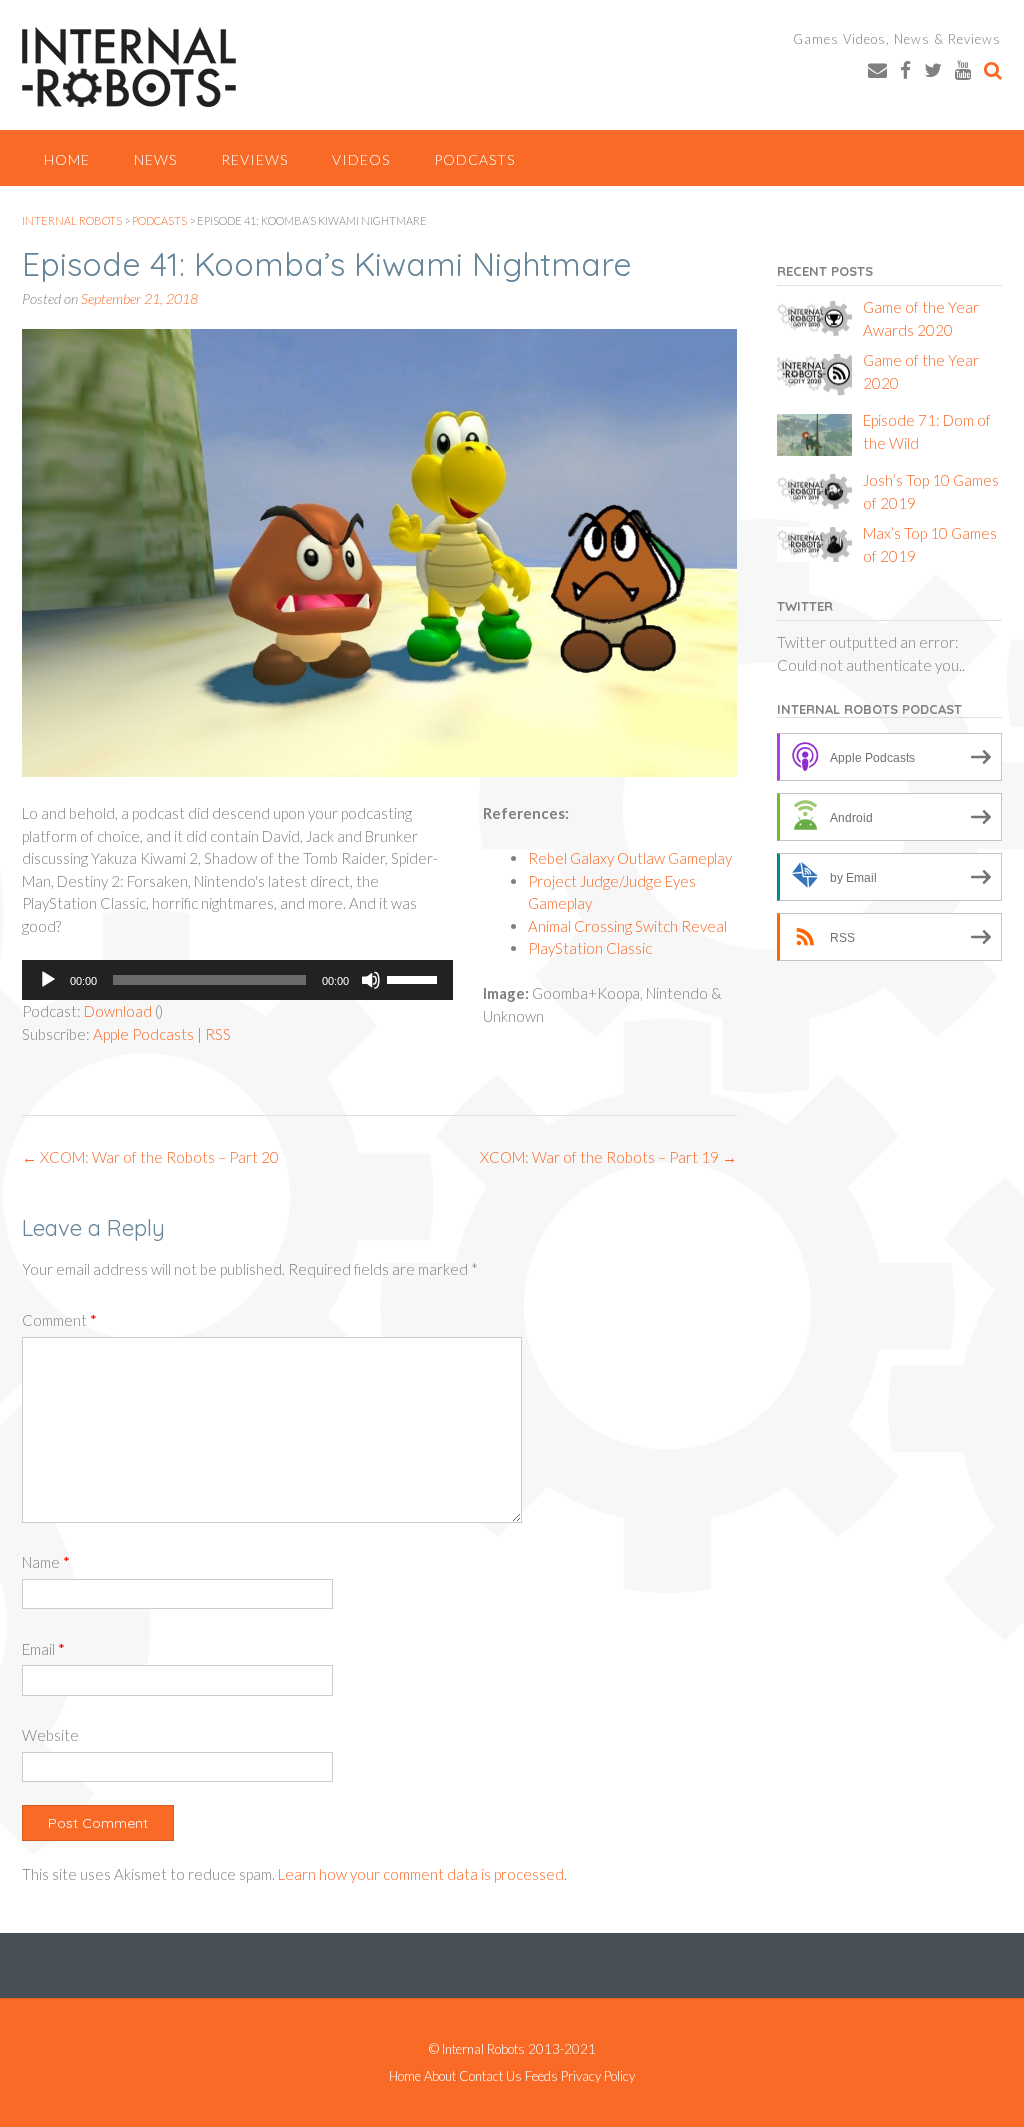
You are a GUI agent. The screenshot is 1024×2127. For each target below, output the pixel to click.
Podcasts (474, 159)
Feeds (541, 2076)
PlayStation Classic (590, 948)
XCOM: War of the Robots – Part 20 (150, 1157)
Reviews (254, 159)
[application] (237, 980)
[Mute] (371, 980)
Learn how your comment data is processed (421, 1874)
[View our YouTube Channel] (963, 69)
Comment (59, 1320)
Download (118, 1011)
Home (67, 159)
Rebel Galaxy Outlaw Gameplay (630, 858)
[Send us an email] (877, 69)
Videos (361, 159)
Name (46, 1562)
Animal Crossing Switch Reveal (627, 926)
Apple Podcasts (143, 1034)
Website (50, 1735)
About (440, 2076)
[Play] (48, 980)
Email (43, 1649)
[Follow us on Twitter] (933, 69)
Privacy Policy (598, 2076)
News (155, 159)
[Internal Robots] (129, 67)
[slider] (415, 978)
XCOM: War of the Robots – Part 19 (608, 1157)
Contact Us (490, 2076)
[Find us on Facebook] (905, 69)
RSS (218, 1034)
